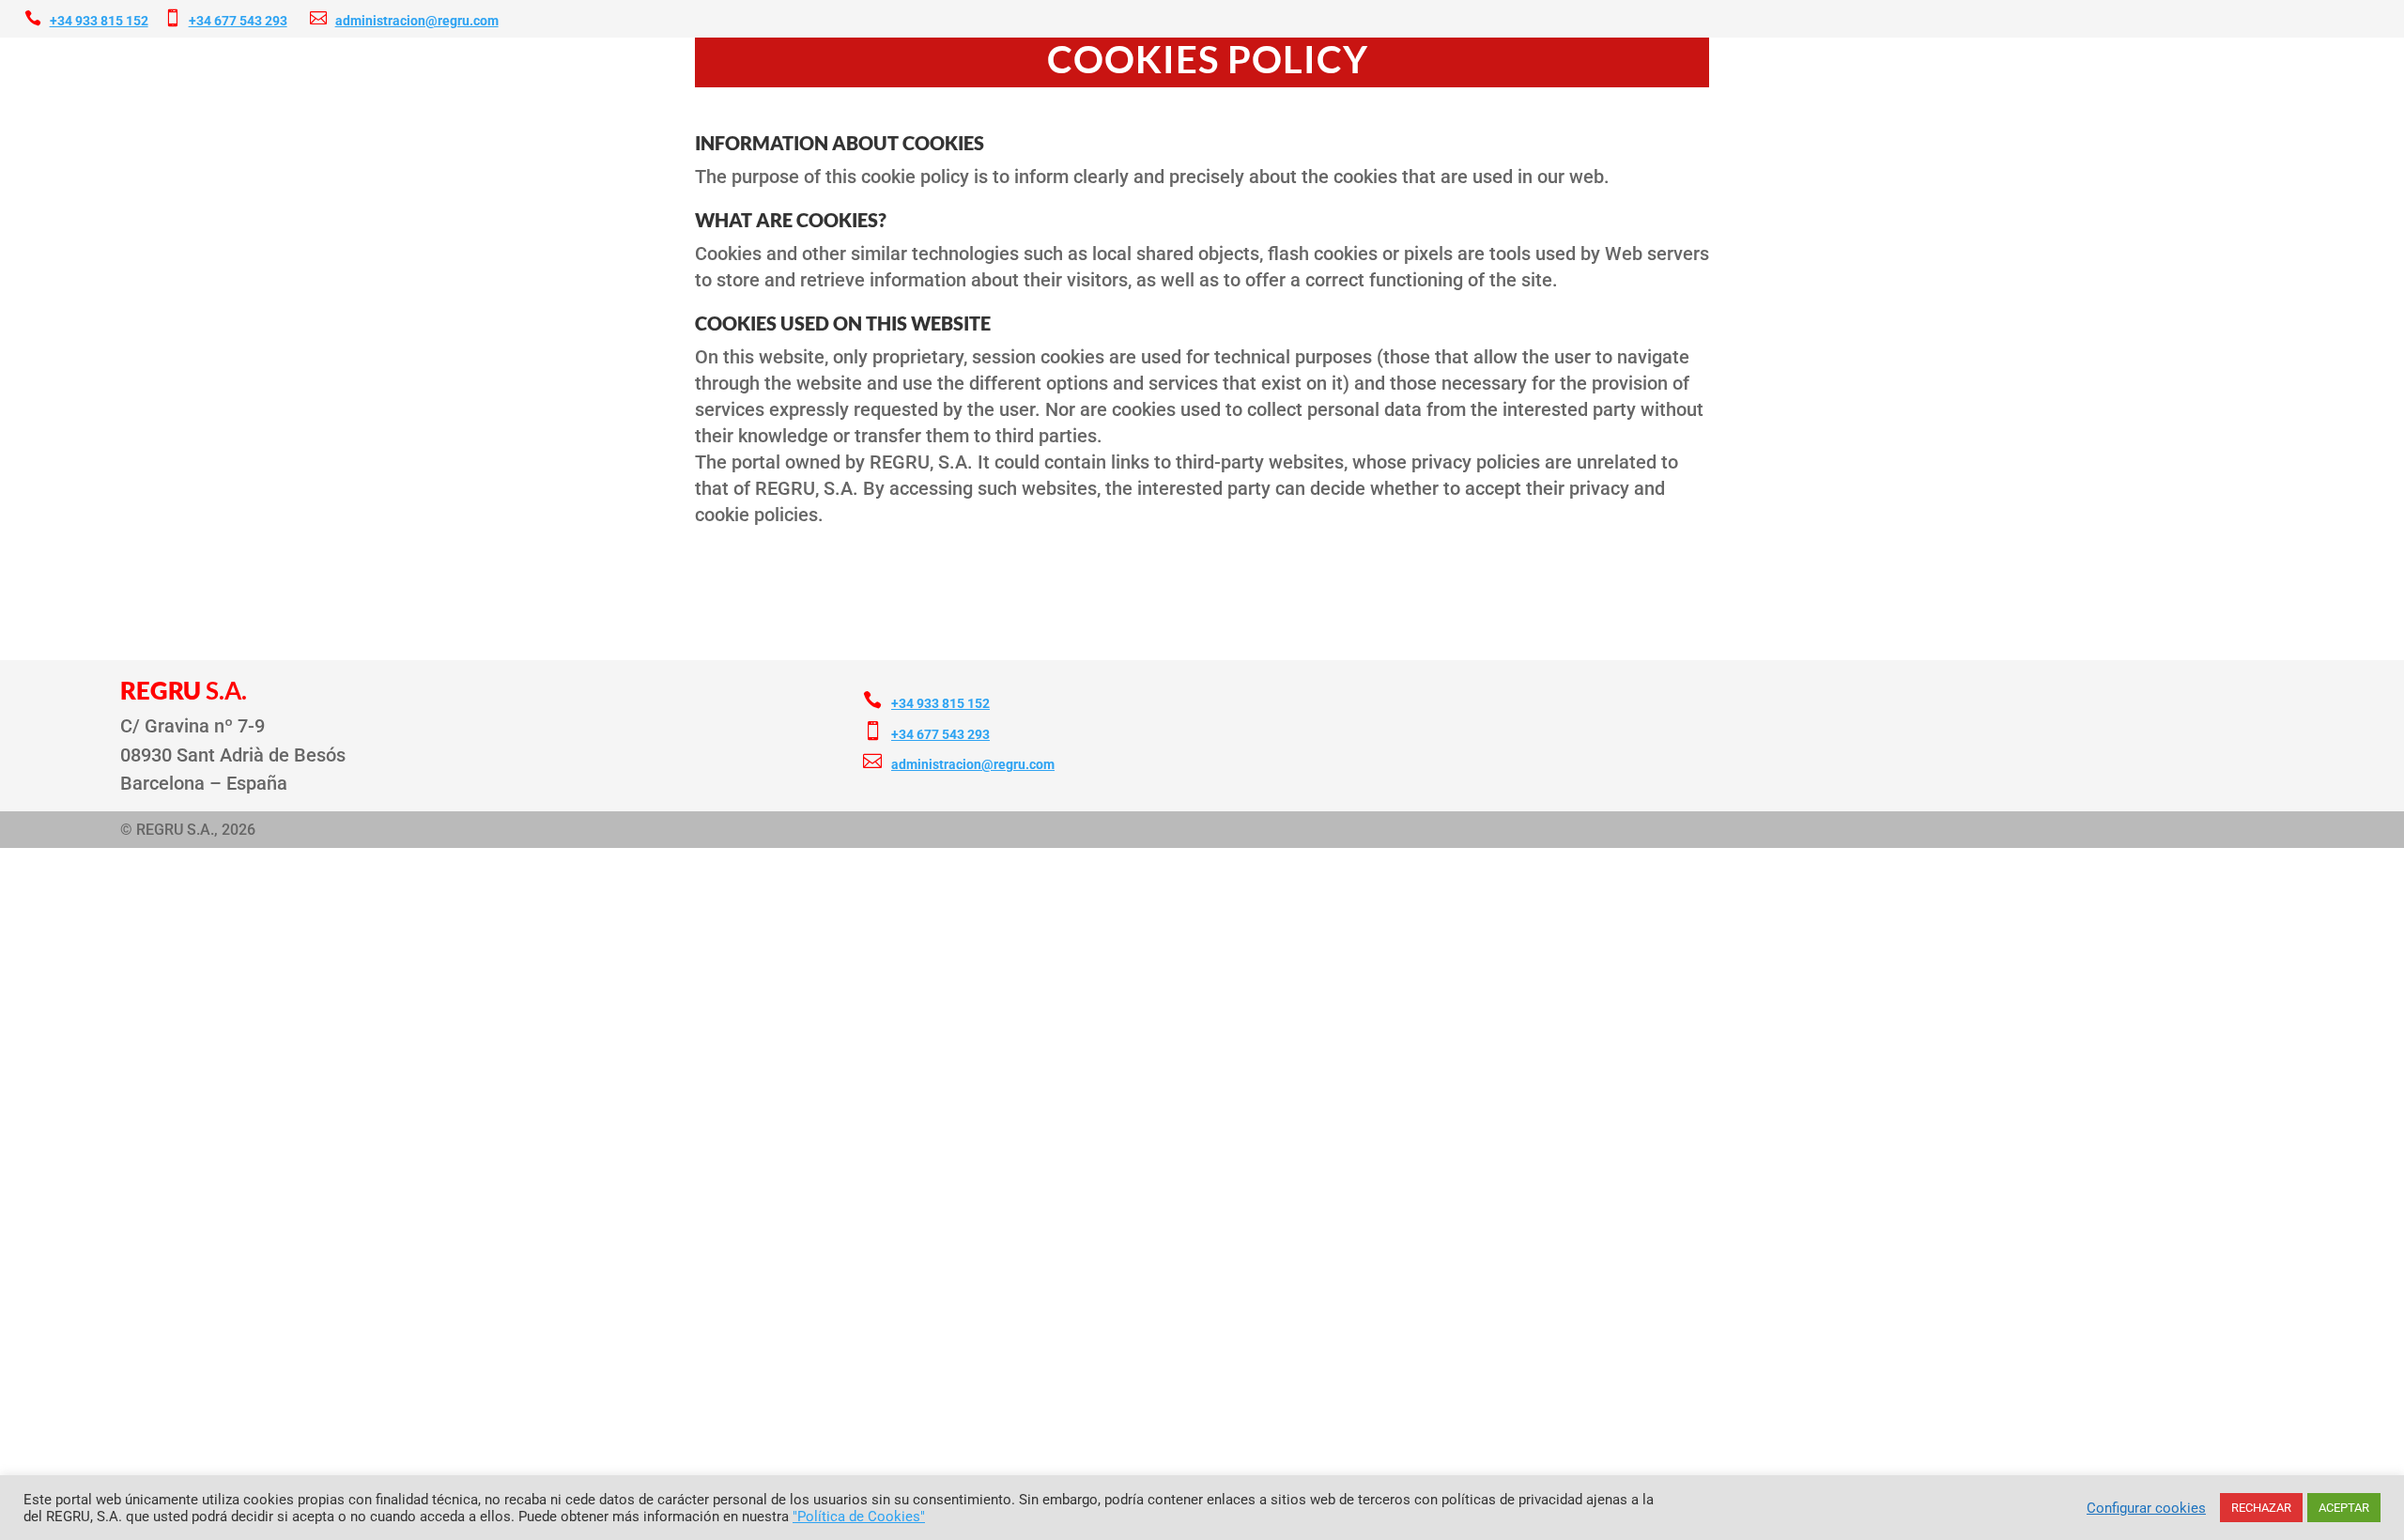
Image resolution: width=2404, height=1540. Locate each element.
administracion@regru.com (417, 21)
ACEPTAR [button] (2344, 1508)
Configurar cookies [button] (2146, 1508)
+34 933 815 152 (99, 21)
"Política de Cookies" (859, 1517)
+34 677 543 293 (238, 21)
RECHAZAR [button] (2261, 1508)
